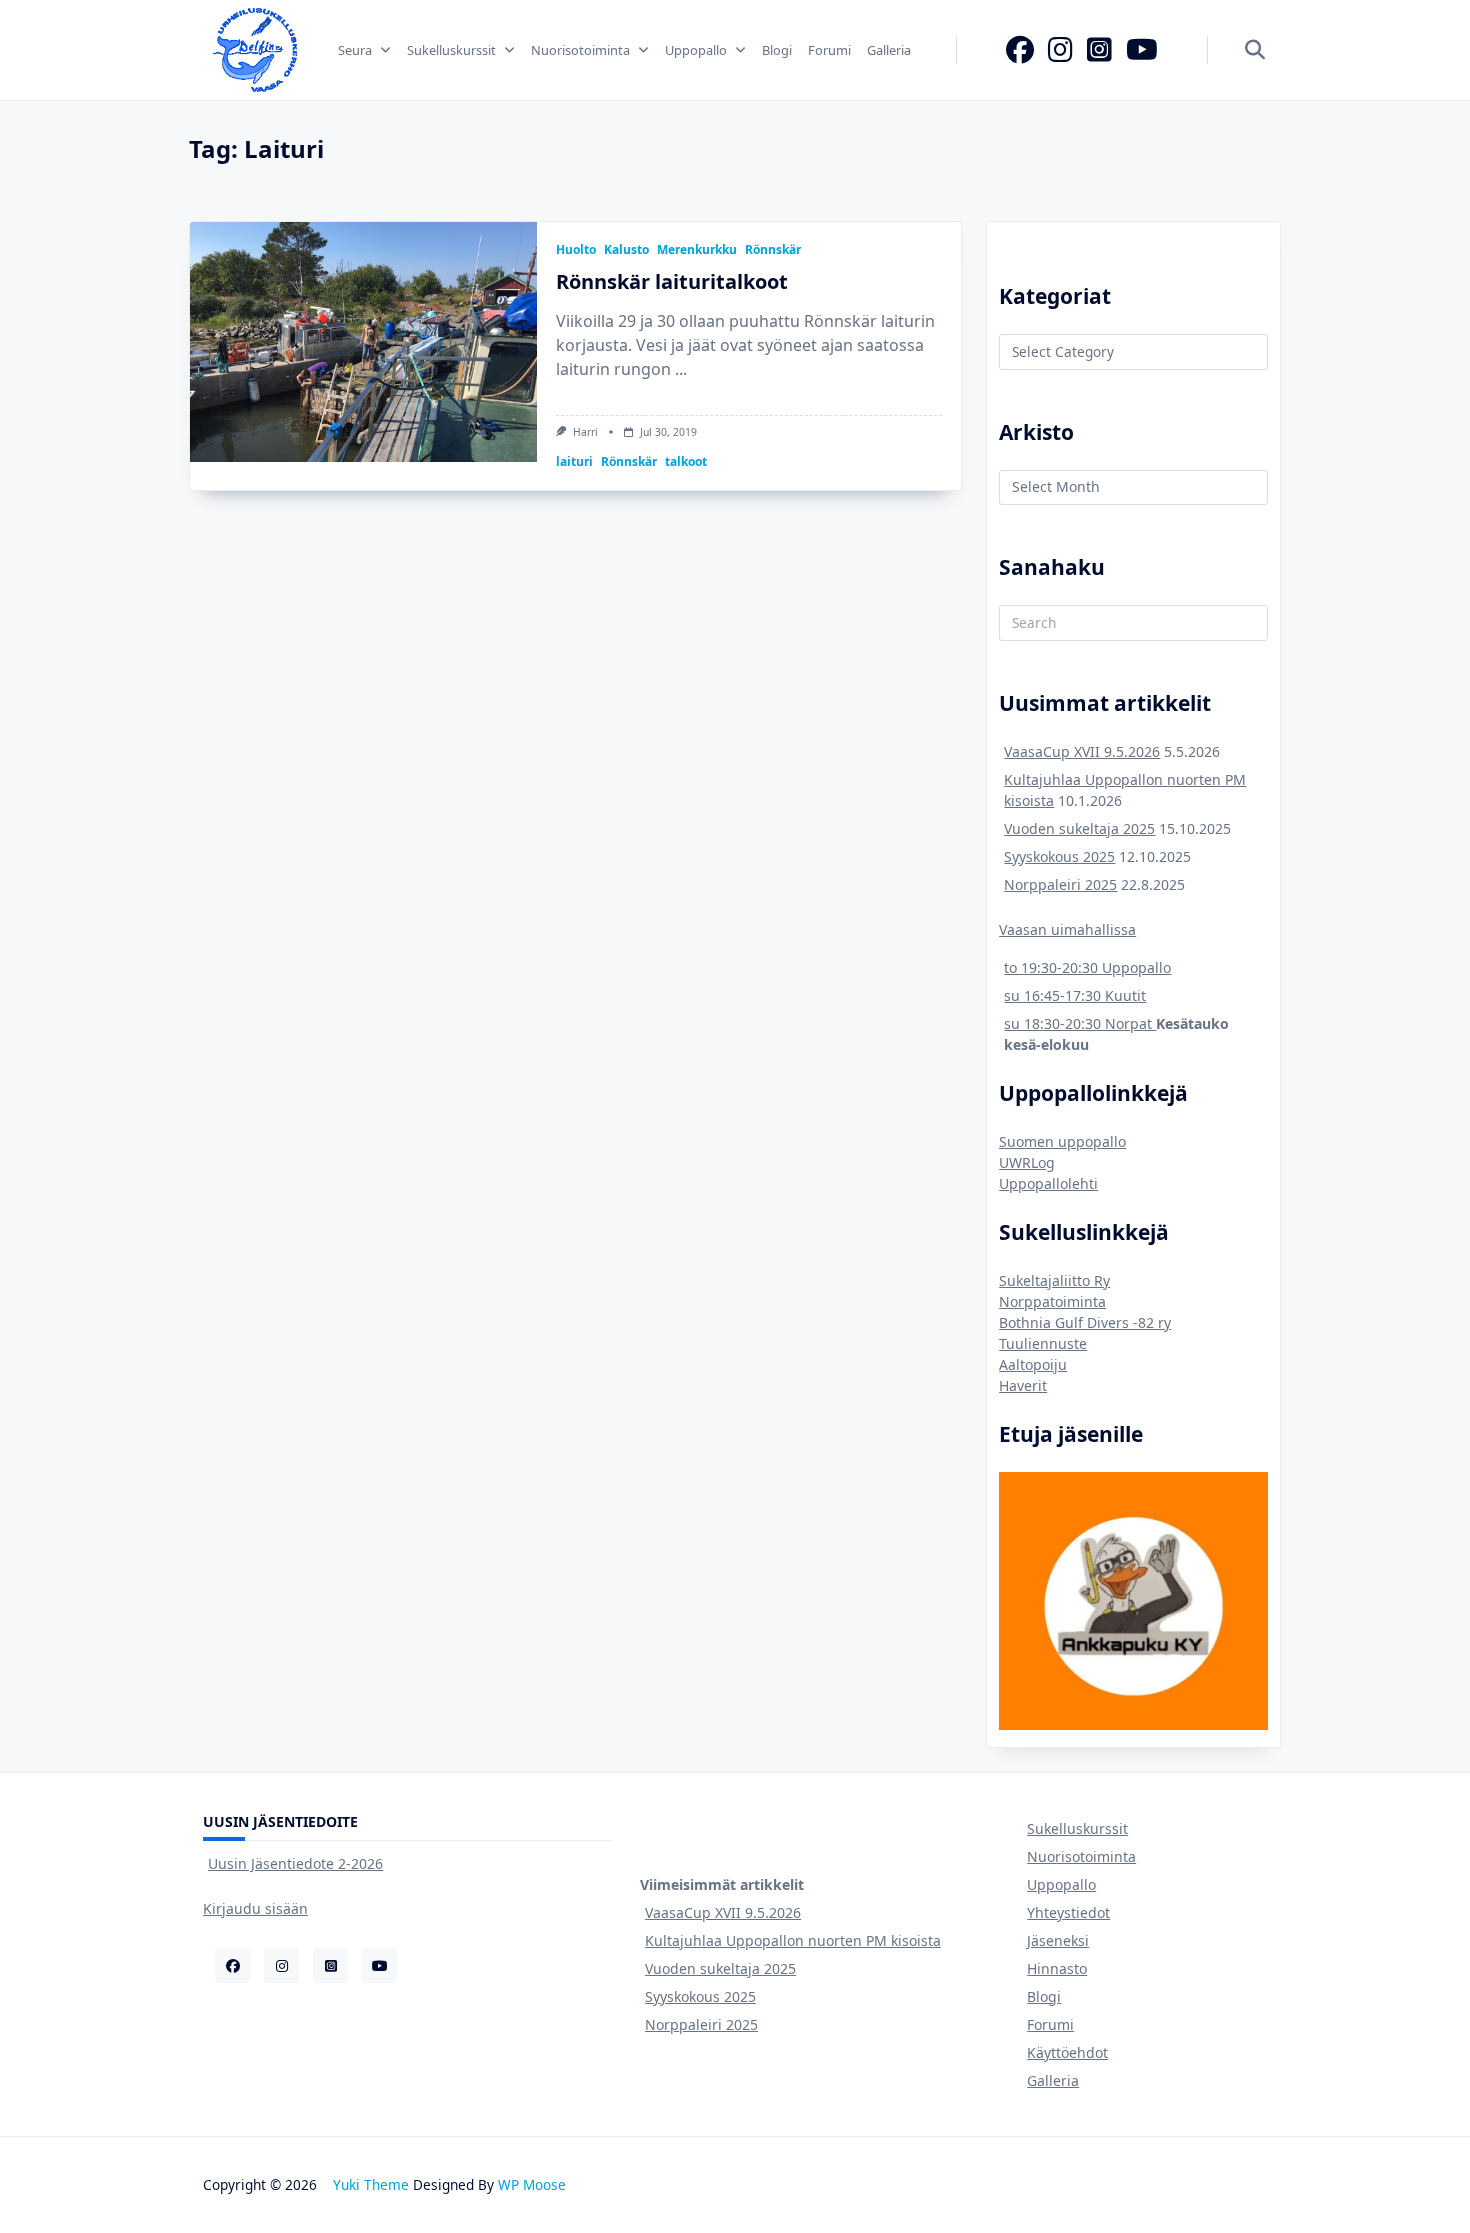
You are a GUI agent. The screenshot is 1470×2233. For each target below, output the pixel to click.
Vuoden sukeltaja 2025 (1079, 828)
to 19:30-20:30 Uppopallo (1087, 967)
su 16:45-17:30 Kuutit (1075, 995)
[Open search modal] (1255, 50)
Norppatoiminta (1052, 1301)
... (681, 369)
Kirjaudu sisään (255, 1908)
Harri (585, 432)
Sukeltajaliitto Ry (1054, 1280)
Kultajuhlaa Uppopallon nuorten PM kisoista (793, 1940)
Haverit (1023, 1385)
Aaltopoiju (1033, 1364)
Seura (355, 50)
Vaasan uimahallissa (1067, 929)
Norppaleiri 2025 (1060, 884)
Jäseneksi (1058, 1940)
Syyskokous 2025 (1059, 856)
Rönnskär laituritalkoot (672, 281)
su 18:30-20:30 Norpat (1080, 1023)
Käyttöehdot (1067, 2052)
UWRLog (1027, 1162)
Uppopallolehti (1048, 1183)
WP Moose (532, 2184)
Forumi (829, 50)
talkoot (686, 461)
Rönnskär (773, 249)
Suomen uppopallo (1062, 1141)
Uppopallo (696, 50)
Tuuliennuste (1043, 1343)
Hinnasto (1057, 1968)
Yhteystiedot (1068, 1912)
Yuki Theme (371, 2184)
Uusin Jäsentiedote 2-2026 (295, 1863)
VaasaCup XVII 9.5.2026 (1082, 751)
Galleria (889, 50)
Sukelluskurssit (451, 50)
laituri (574, 461)
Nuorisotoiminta (580, 50)
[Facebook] (1020, 50)
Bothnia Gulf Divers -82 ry (1085, 1322)
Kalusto (626, 249)
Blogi (777, 50)
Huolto (576, 249)
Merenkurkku (697, 249)
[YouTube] (1142, 50)
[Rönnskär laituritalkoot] (363, 342)
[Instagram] (1060, 50)
